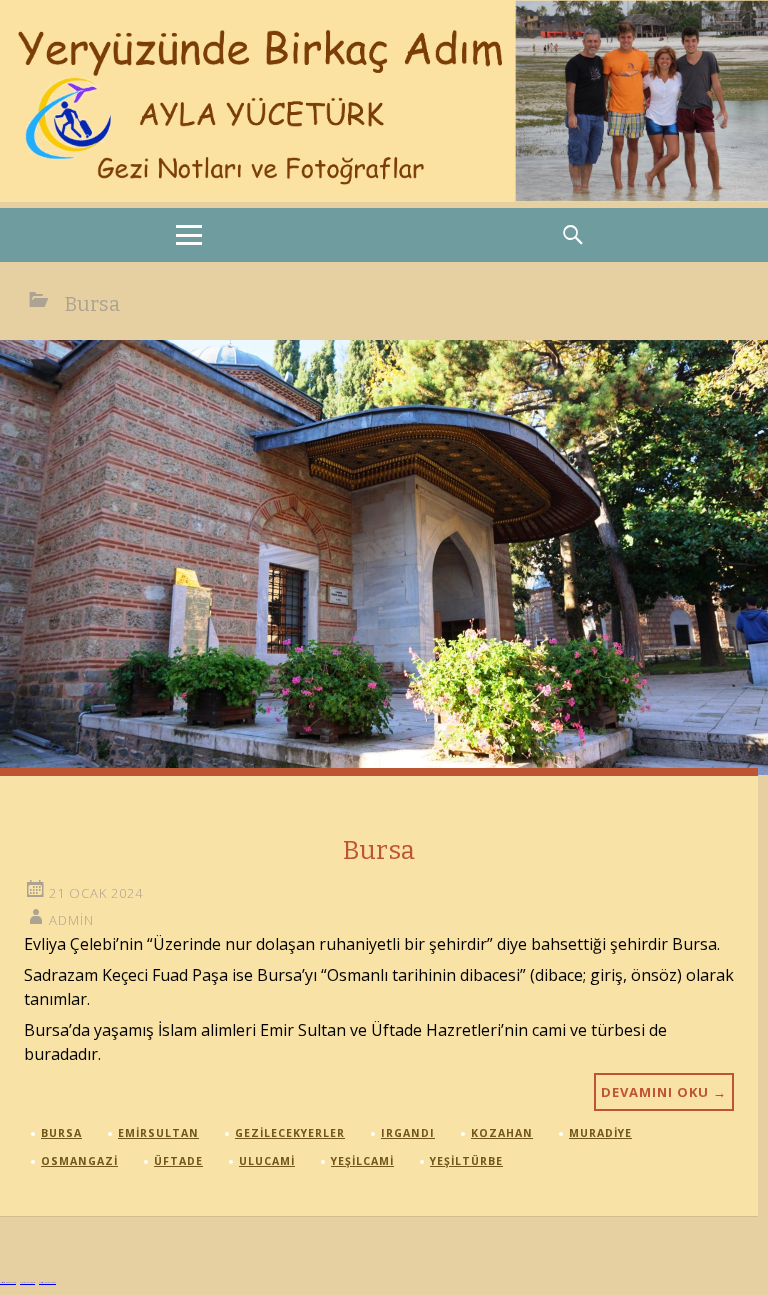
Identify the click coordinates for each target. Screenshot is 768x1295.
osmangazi (79, 1161)
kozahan (502, 1133)
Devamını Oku (664, 1092)
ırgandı (408, 1133)
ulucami (267, 1161)
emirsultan (158, 1133)
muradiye (600, 1133)
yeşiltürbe (466, 1161)
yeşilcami (362, 1161)
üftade (178, 1161)
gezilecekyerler (290, 1133)
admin (71, 920)
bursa (61, 1133)
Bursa (379, 850)
